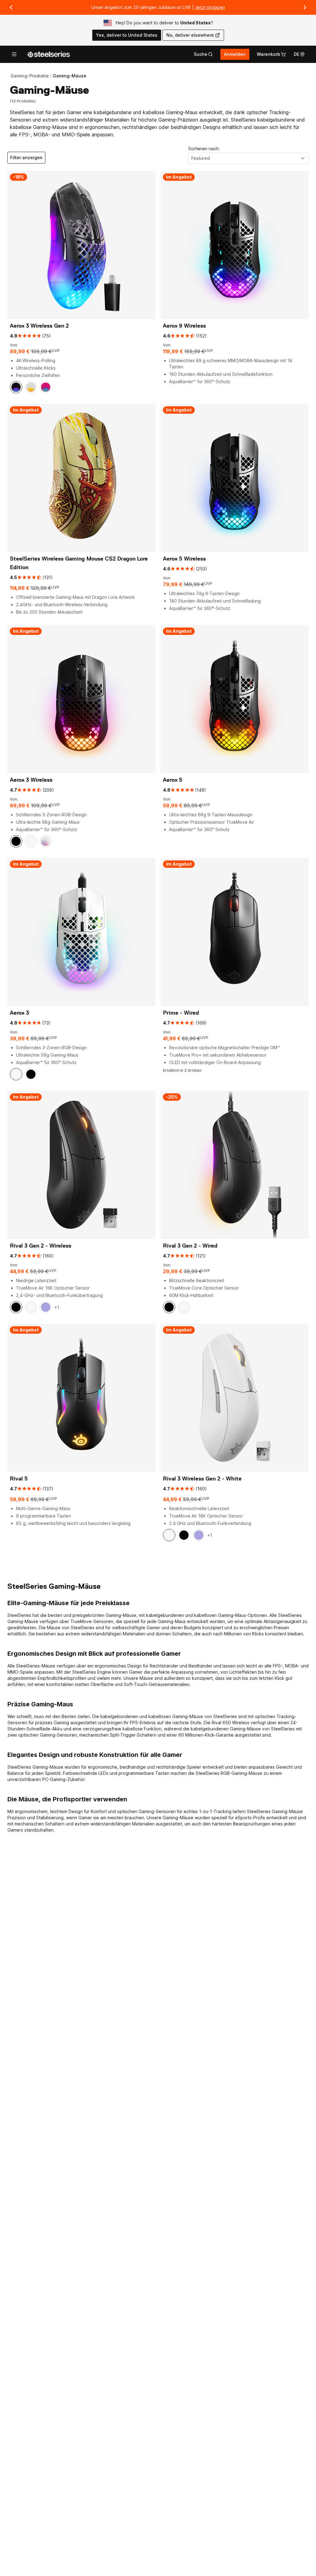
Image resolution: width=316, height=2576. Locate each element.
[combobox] (248, 158)
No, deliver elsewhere (190, 35)
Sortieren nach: (204, 149)
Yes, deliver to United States (127, 35)
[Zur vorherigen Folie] (11, 7)
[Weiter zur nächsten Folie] (305, 7)
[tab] (203, 54)
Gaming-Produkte (30, 76)
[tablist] (203, 54)
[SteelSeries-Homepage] (48, 54)
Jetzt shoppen (210, 7)
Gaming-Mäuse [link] (70, 76)
